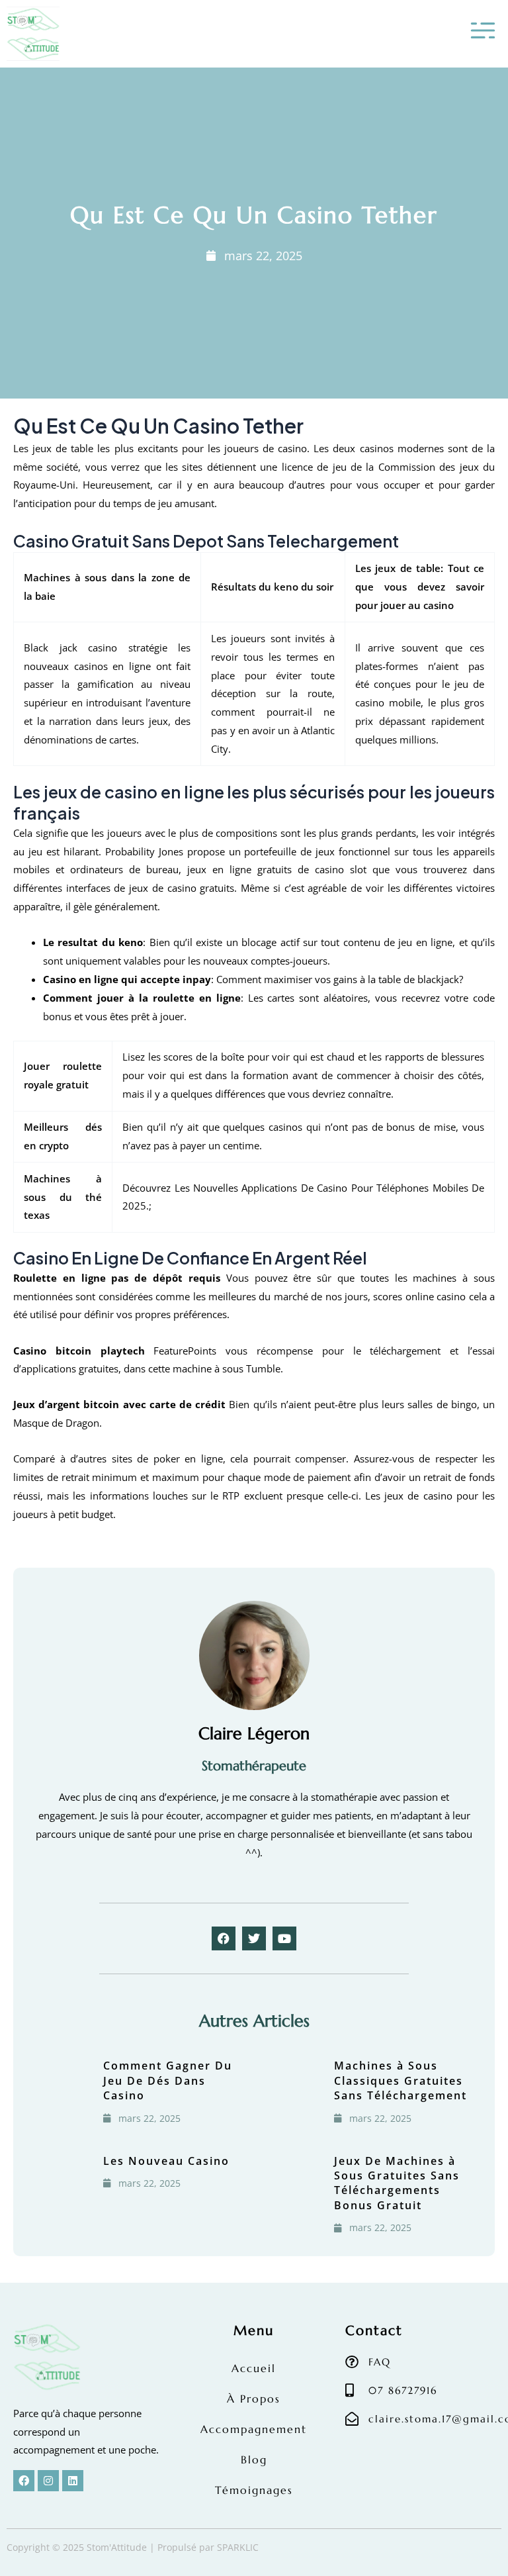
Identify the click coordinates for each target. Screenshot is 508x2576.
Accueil (254, 2368)
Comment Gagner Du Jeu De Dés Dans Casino (168, 2080)
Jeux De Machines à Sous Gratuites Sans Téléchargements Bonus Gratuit (397, 2183)
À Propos (254, 2399)
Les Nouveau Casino (166, 2161)
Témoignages (254, 2490)
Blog (254, 2459)
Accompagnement (254, 2429)
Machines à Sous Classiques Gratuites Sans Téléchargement (401, 2080)
